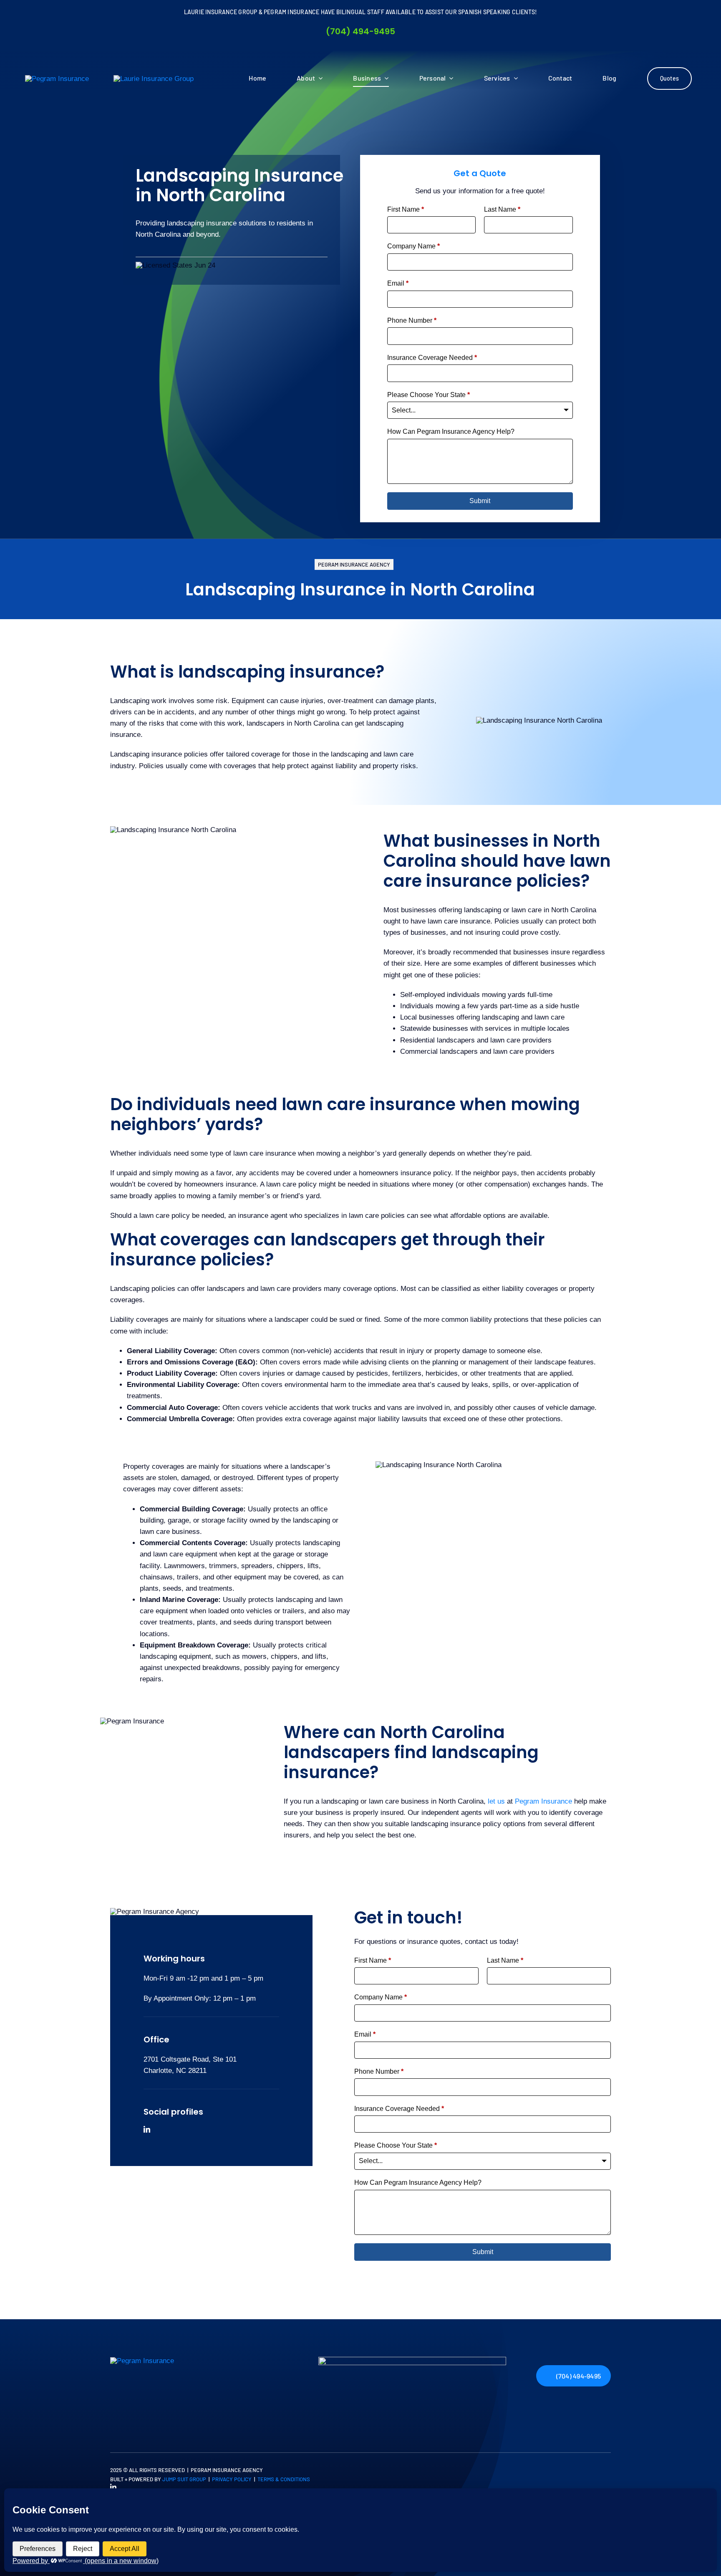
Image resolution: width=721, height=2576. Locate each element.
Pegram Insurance (543, 1801)
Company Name (413, 246)
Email (398, 283)
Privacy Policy (232, 2479)
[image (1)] (412, 2360)
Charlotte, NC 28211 (175, 2071)
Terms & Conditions (284, 2479)
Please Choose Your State (429, 395)
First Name (406, 209)
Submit (480, 501)
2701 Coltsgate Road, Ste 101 (190, 2059)
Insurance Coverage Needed (432, 358)
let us (496, 1801)
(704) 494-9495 (360, 31)
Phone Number (412, 320)
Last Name (502, 209)
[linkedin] (147, 2129)
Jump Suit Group (184, 2479)
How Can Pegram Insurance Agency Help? (451, 431)
